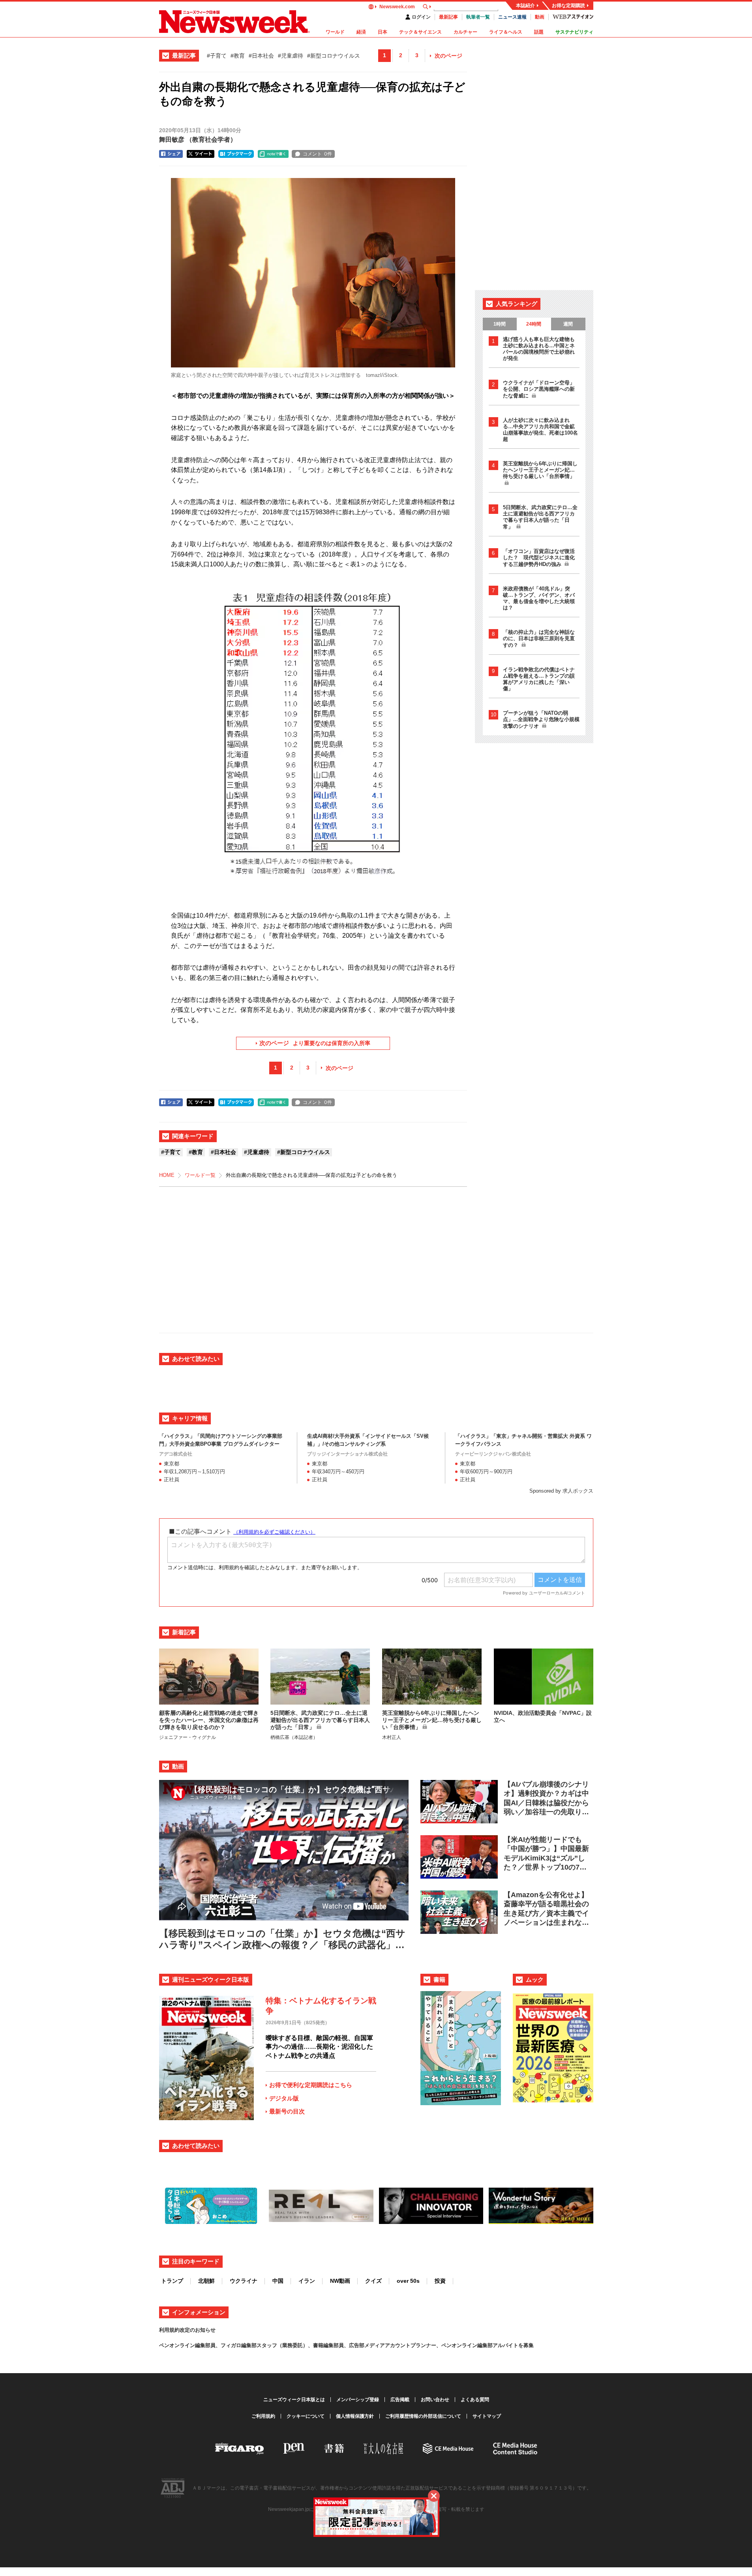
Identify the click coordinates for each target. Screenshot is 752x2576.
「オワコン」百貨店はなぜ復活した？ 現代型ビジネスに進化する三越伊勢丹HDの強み (539, 558)
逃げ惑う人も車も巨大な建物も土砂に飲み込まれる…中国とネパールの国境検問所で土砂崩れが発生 (539, 349)
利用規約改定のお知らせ (187, 2330)
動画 (540, 17)
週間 (568, 324)
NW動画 (340, 2281)
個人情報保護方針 (355, 2416)
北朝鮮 (206, 2281)
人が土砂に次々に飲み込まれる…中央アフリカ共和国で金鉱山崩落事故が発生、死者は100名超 (540, 430)
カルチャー (465, 32)
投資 (440, 2281)
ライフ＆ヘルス (506, 32)
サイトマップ (487, 2416)
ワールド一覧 (200, 1175)
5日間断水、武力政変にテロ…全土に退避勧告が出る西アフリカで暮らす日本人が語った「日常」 (540, 517)
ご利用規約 (263, 2416)
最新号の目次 (287, 2111)
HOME (167, 1175)
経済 (361, 32)
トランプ (172, 2281)
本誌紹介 (525, 6)
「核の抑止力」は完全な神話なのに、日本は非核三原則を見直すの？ (539, 639)
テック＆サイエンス (420, 32)
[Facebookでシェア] (171, 154)
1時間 (500, 324)
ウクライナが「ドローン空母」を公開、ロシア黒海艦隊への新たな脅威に (539, 389)
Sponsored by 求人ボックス (561, 1491)
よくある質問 (475, 2400)
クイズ (373, 2281)
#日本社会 (261, 56)
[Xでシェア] (201, 154)
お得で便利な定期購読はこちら (311, 2085)
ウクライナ (244, 2281)
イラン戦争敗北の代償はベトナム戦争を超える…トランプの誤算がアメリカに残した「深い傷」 (539, 679)
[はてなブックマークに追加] (236, 154)
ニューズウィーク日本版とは (294, 2400)
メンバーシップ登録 (358, 2400)
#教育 (238, 56)
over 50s (408, 2281)
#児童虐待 (291, 56)
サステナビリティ (574, 32)
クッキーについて (306, 2416)
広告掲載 (400, 2400)
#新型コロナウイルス (334, 56)
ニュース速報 (512, 17)
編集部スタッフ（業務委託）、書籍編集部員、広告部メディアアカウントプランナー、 (341, 2345)
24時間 (534, 324)
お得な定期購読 (568, 6)
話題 (539, 32)
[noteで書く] (273, 154)
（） (198, 140)
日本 (383, 32)
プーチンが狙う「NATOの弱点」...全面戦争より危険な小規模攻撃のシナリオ (541, 719)
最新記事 (448, 17)
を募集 (526, 2345)
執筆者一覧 (478, 17)
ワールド (335, 32)
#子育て (217, 56)
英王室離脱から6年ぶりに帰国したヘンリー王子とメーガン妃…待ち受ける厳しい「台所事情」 (540, 470)
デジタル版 (284, 2098)
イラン (307, 2281)
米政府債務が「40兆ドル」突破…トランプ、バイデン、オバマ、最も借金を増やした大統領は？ (539, 598)
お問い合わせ (435, 2400)
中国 (278, 2281)
